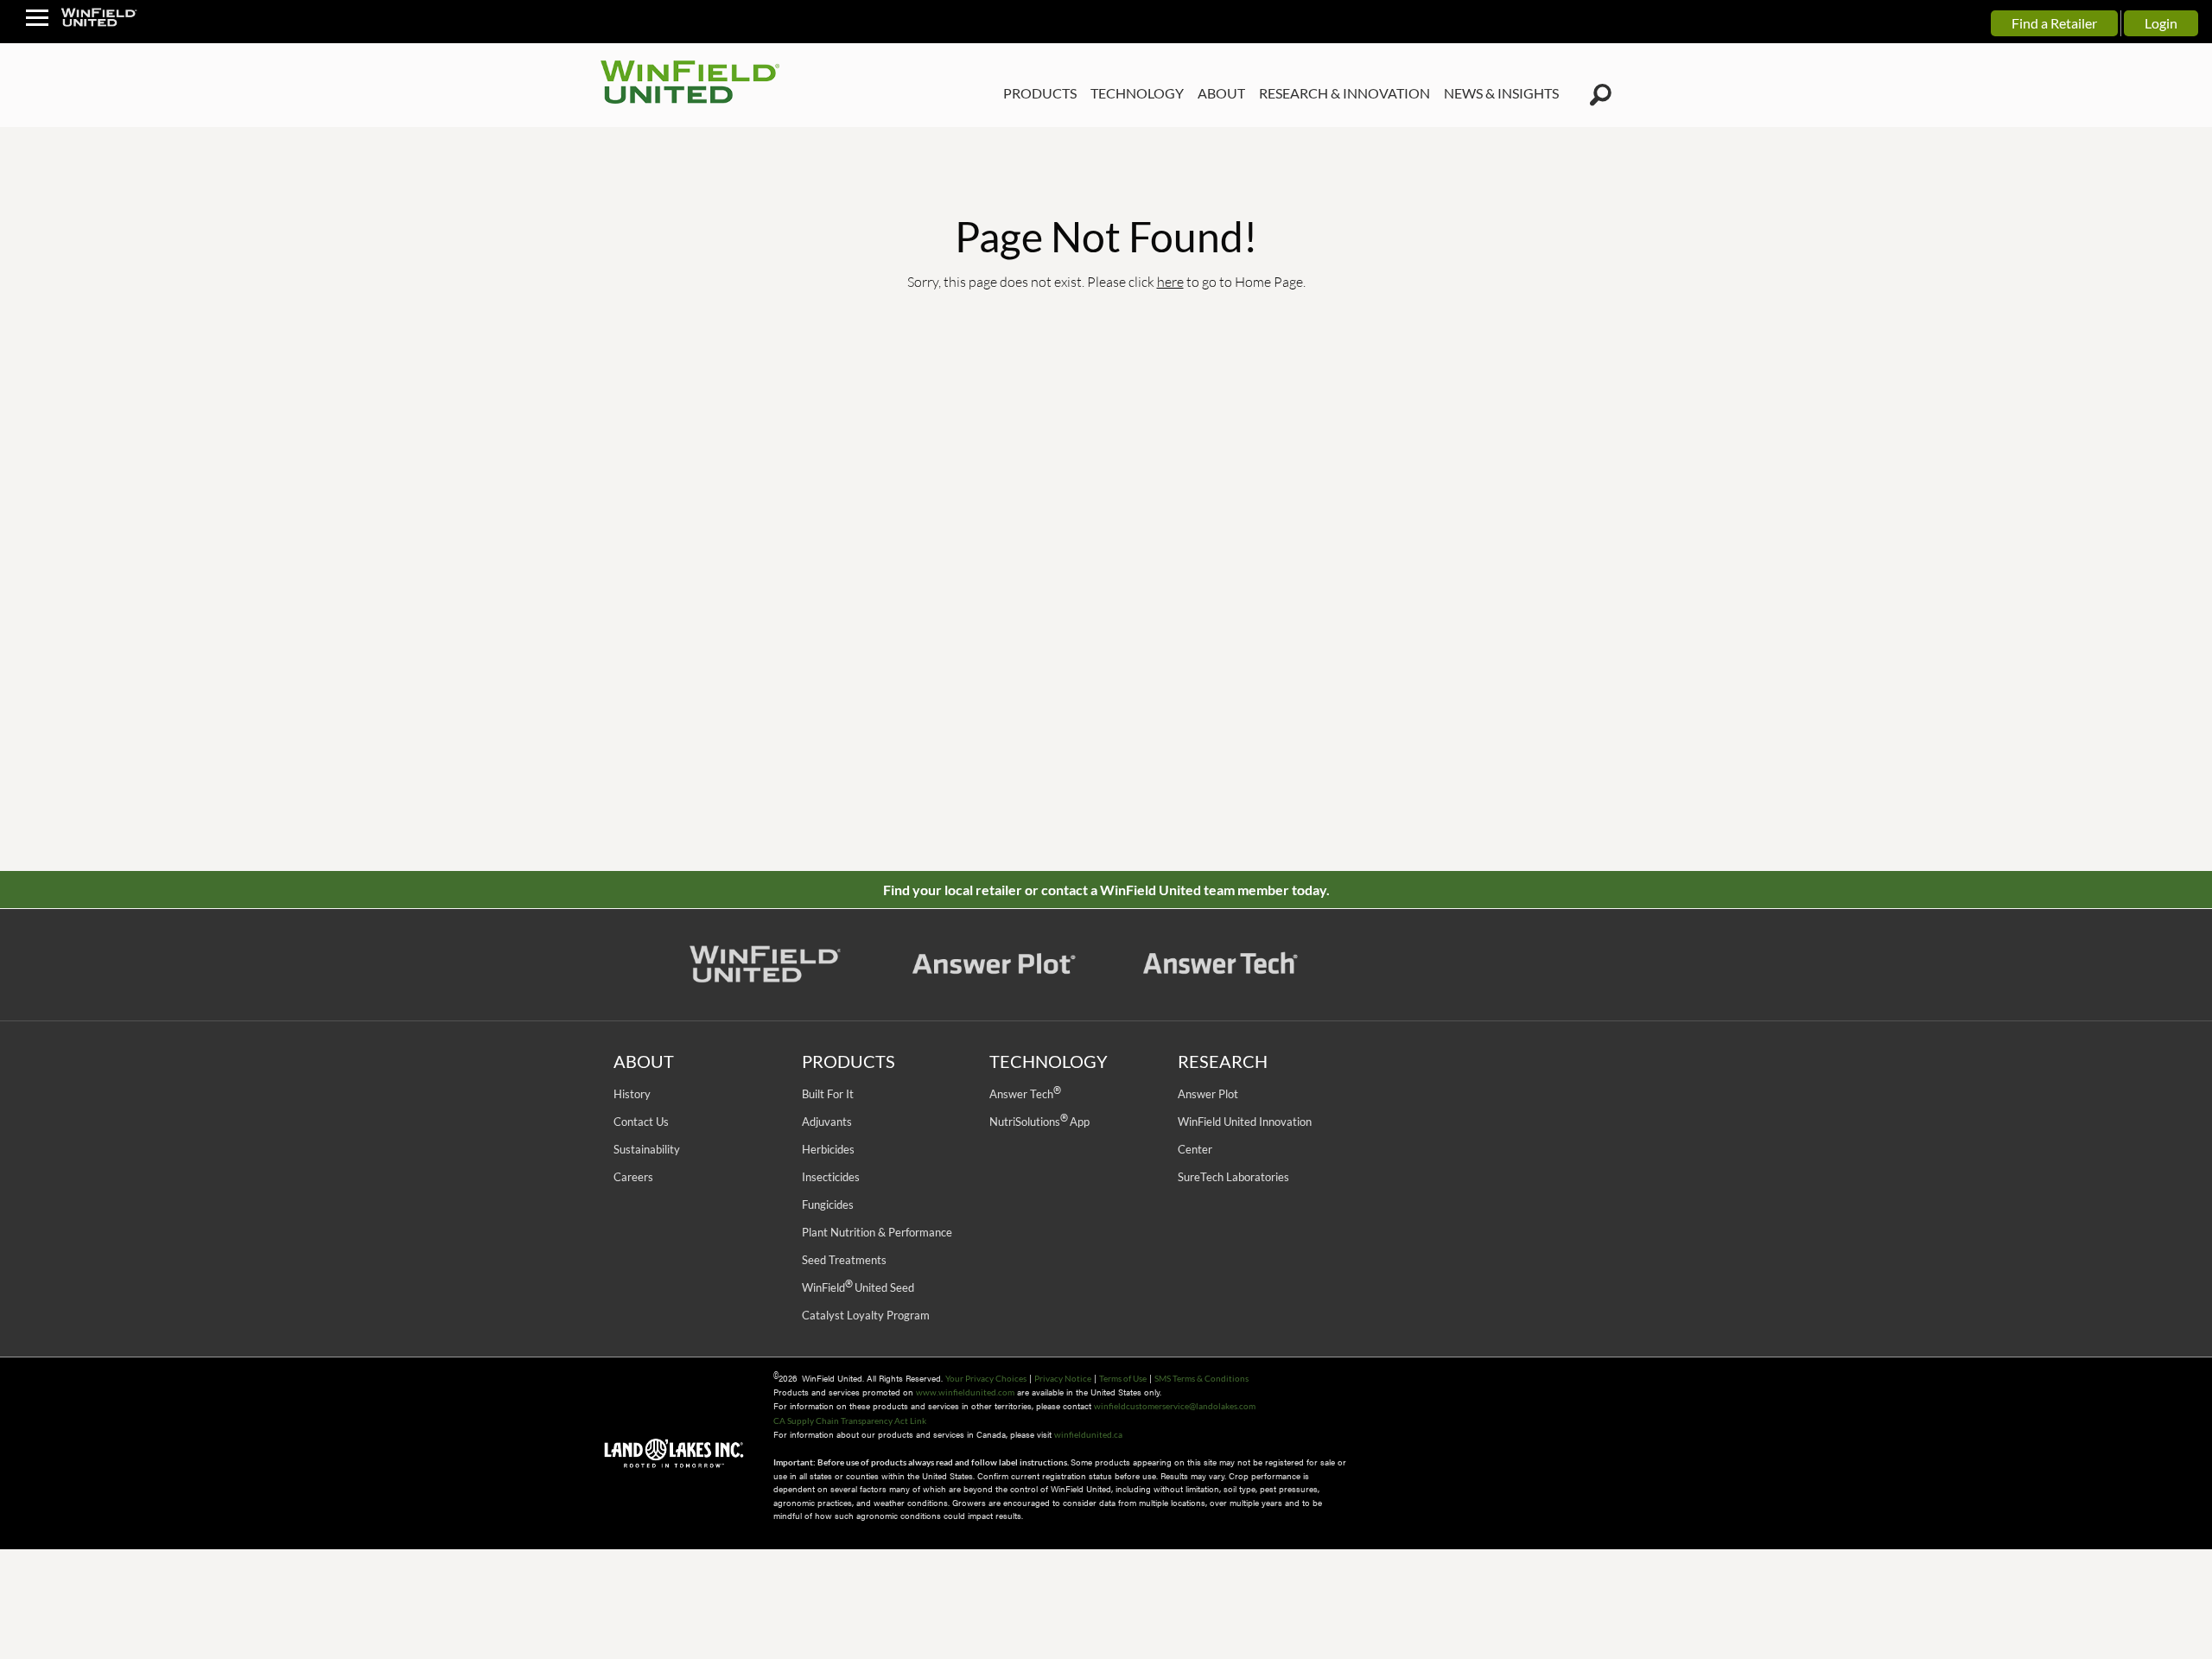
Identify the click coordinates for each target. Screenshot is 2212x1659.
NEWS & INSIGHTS (1501, 93)
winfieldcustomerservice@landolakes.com (1175, 1406)
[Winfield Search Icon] (1601, 95)
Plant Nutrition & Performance (877, 1232)
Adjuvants (827, 1122)
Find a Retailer (2054, 23)
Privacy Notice (1063, 1378)
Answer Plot (1208, 1094)
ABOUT (1221, 93)
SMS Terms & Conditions (1201, 1378)
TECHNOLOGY (1137, 93)
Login (2161, 23)
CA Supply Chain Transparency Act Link (850, 1421)
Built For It (828, 1094)
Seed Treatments (844, 1260)
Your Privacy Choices (986, 1378)
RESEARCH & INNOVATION (1344, 93)
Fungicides (828, 1205)
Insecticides (831, 1177)
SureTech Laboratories (1233, 1177)
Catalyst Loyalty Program (866, 1315)
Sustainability (647, 1149)
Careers (633, 1177)
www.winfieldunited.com (965, 1392)
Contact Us (641, 1122)
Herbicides (828, 1149)
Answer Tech (1025, 1094)
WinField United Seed (858, 1287)
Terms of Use (1123, 1378)
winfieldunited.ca (1088, 1434)
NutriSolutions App (1039, 1122)
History (632, 1094)
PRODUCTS (1040, 93)
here (1170, 281)
